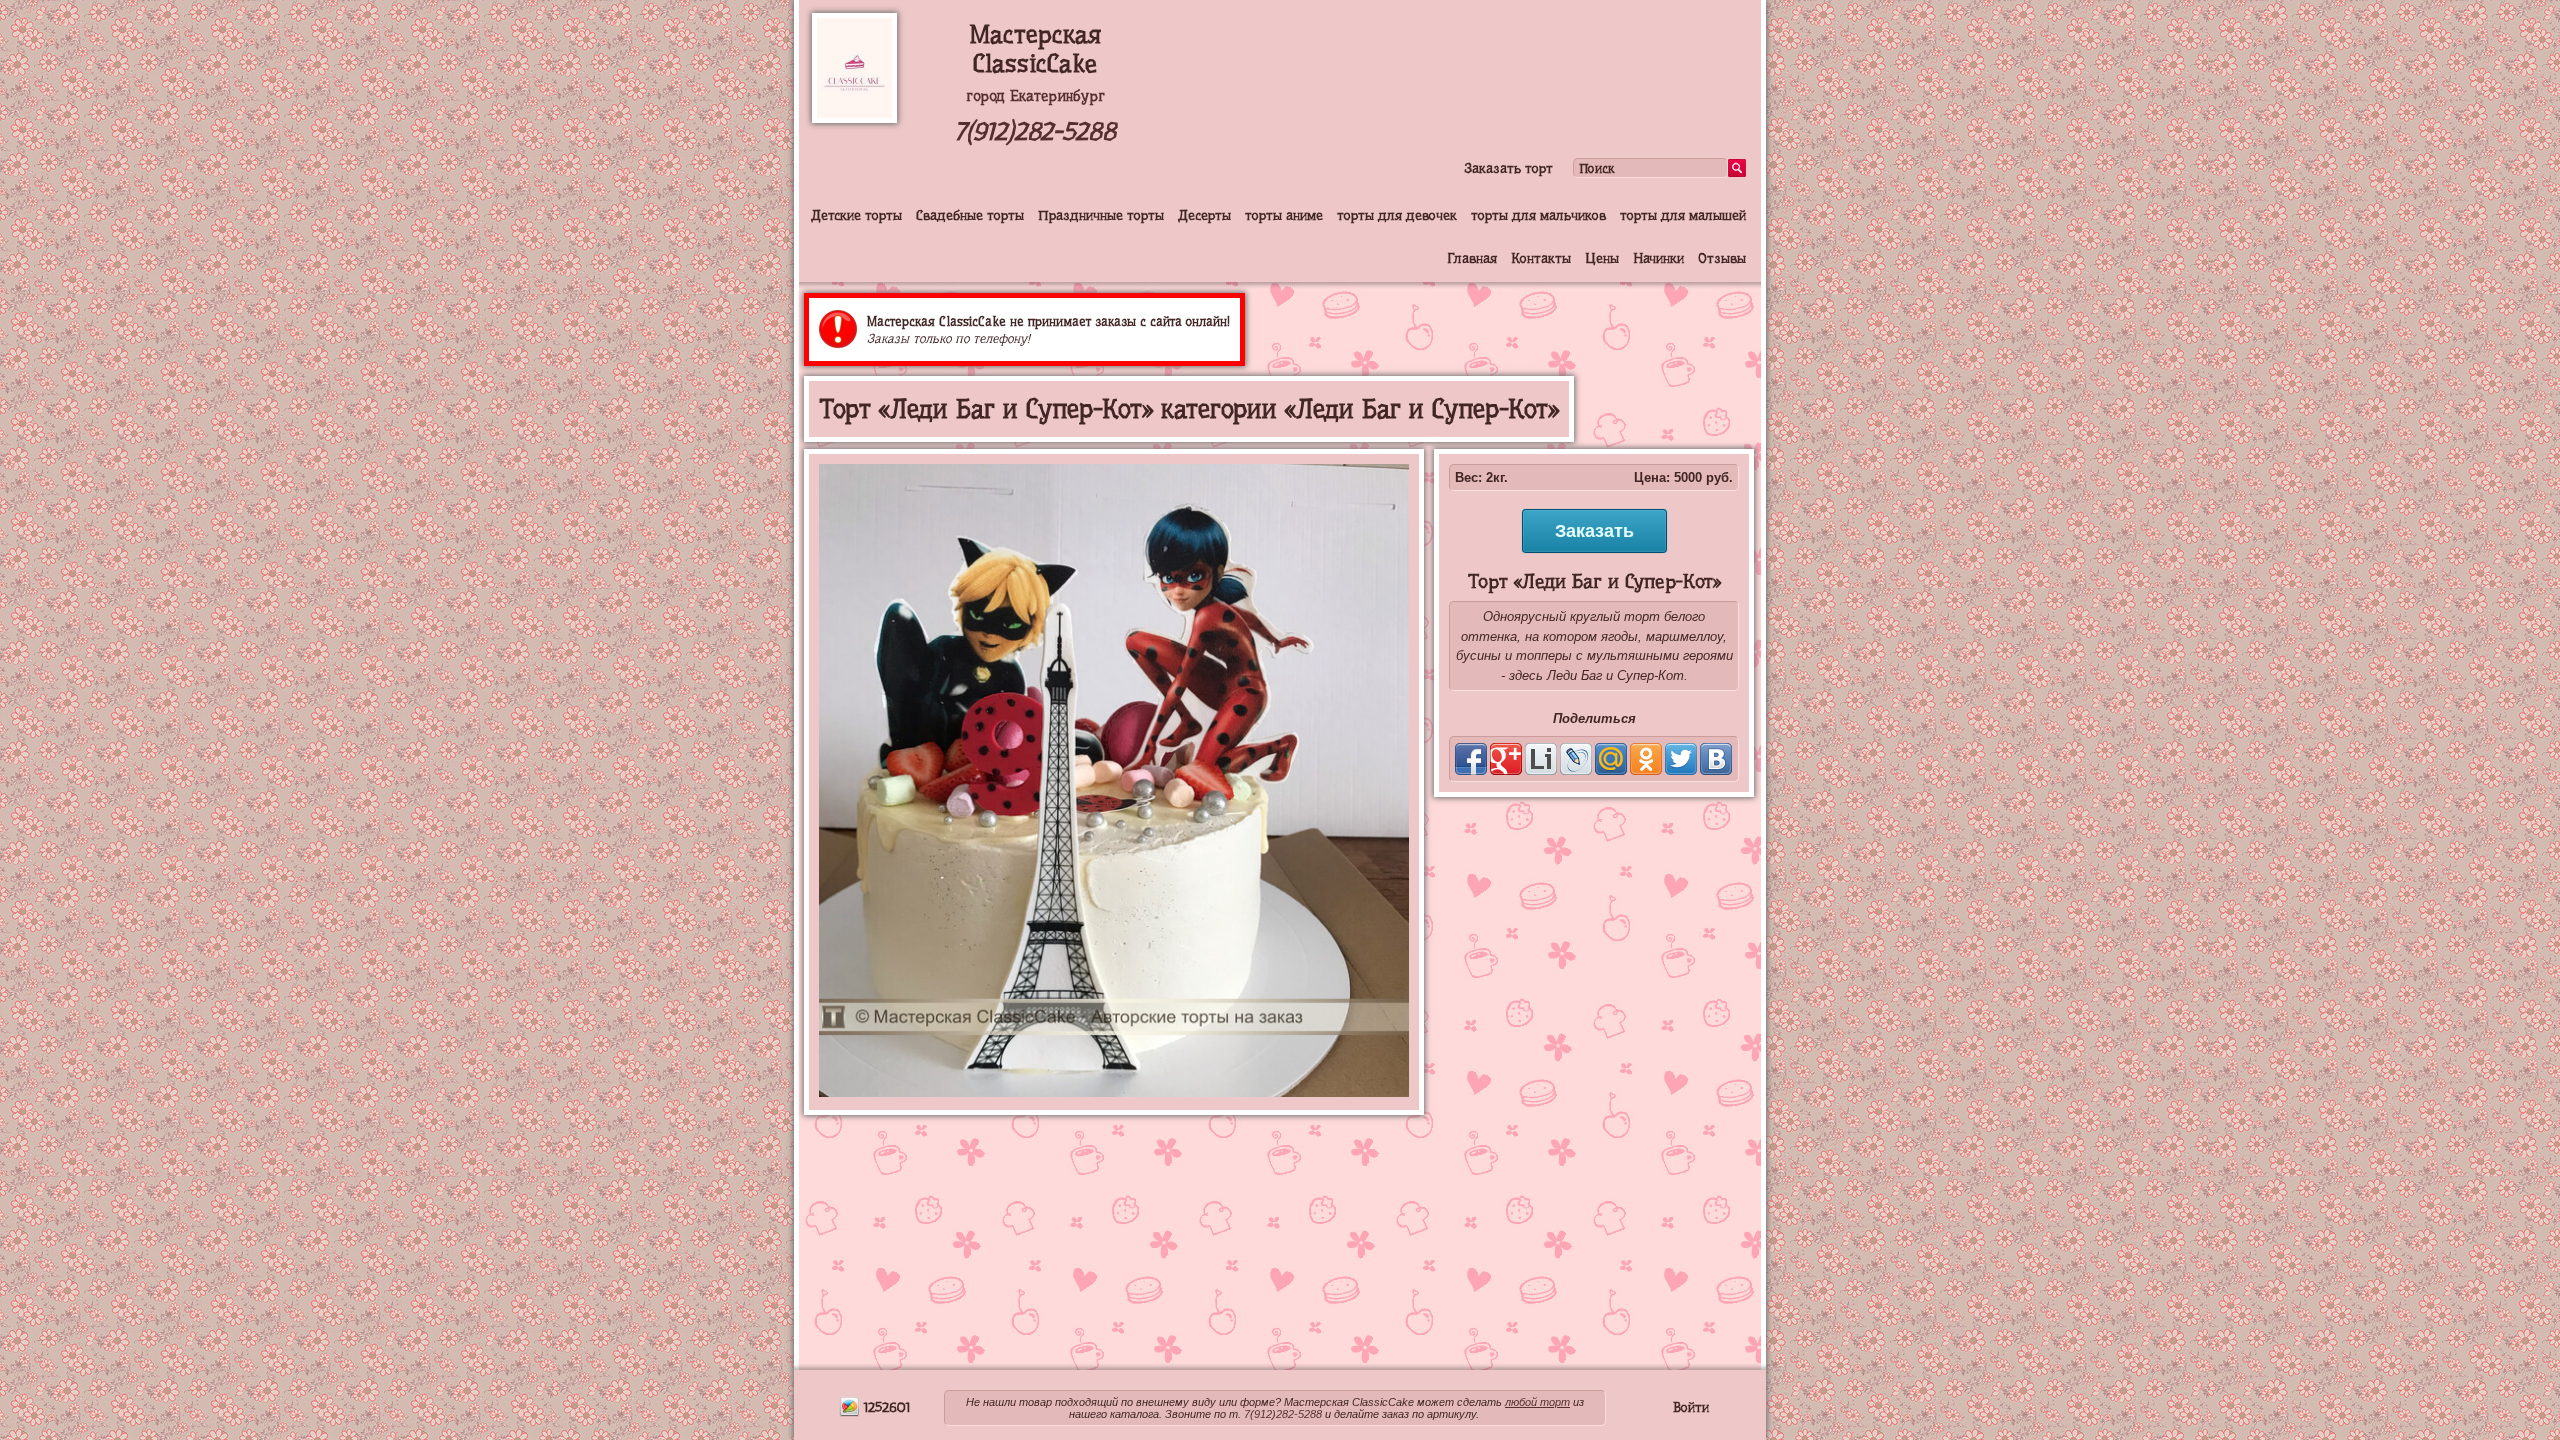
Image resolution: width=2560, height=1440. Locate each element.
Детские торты (856, 215)
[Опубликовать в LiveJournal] (1576, 759)
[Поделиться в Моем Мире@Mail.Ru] (1611, 759)
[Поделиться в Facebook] (1471, 759)
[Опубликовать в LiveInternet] (1541, 759)
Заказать (1594, 531)
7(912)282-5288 (1035, 131)
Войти (1691, 1407)
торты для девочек (1397, 215)
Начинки (1658, 258)
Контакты (1541, 258)
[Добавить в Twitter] (1681, 759)
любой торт (1537, 1402)
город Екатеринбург (1035, 96)
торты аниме (1284, 215)
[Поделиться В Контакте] (1716, 759)
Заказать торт (1508, 168)
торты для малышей (1683, 215)
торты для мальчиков (1538, 215)
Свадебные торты (970, 215)
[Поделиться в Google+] (1506, 759)
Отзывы (1722, 258)
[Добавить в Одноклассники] (1646, 759)
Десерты (1204, 215)
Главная (1472, 258)
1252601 (885, 1407)
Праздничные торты (1101, 215)
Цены (1602, 258)
